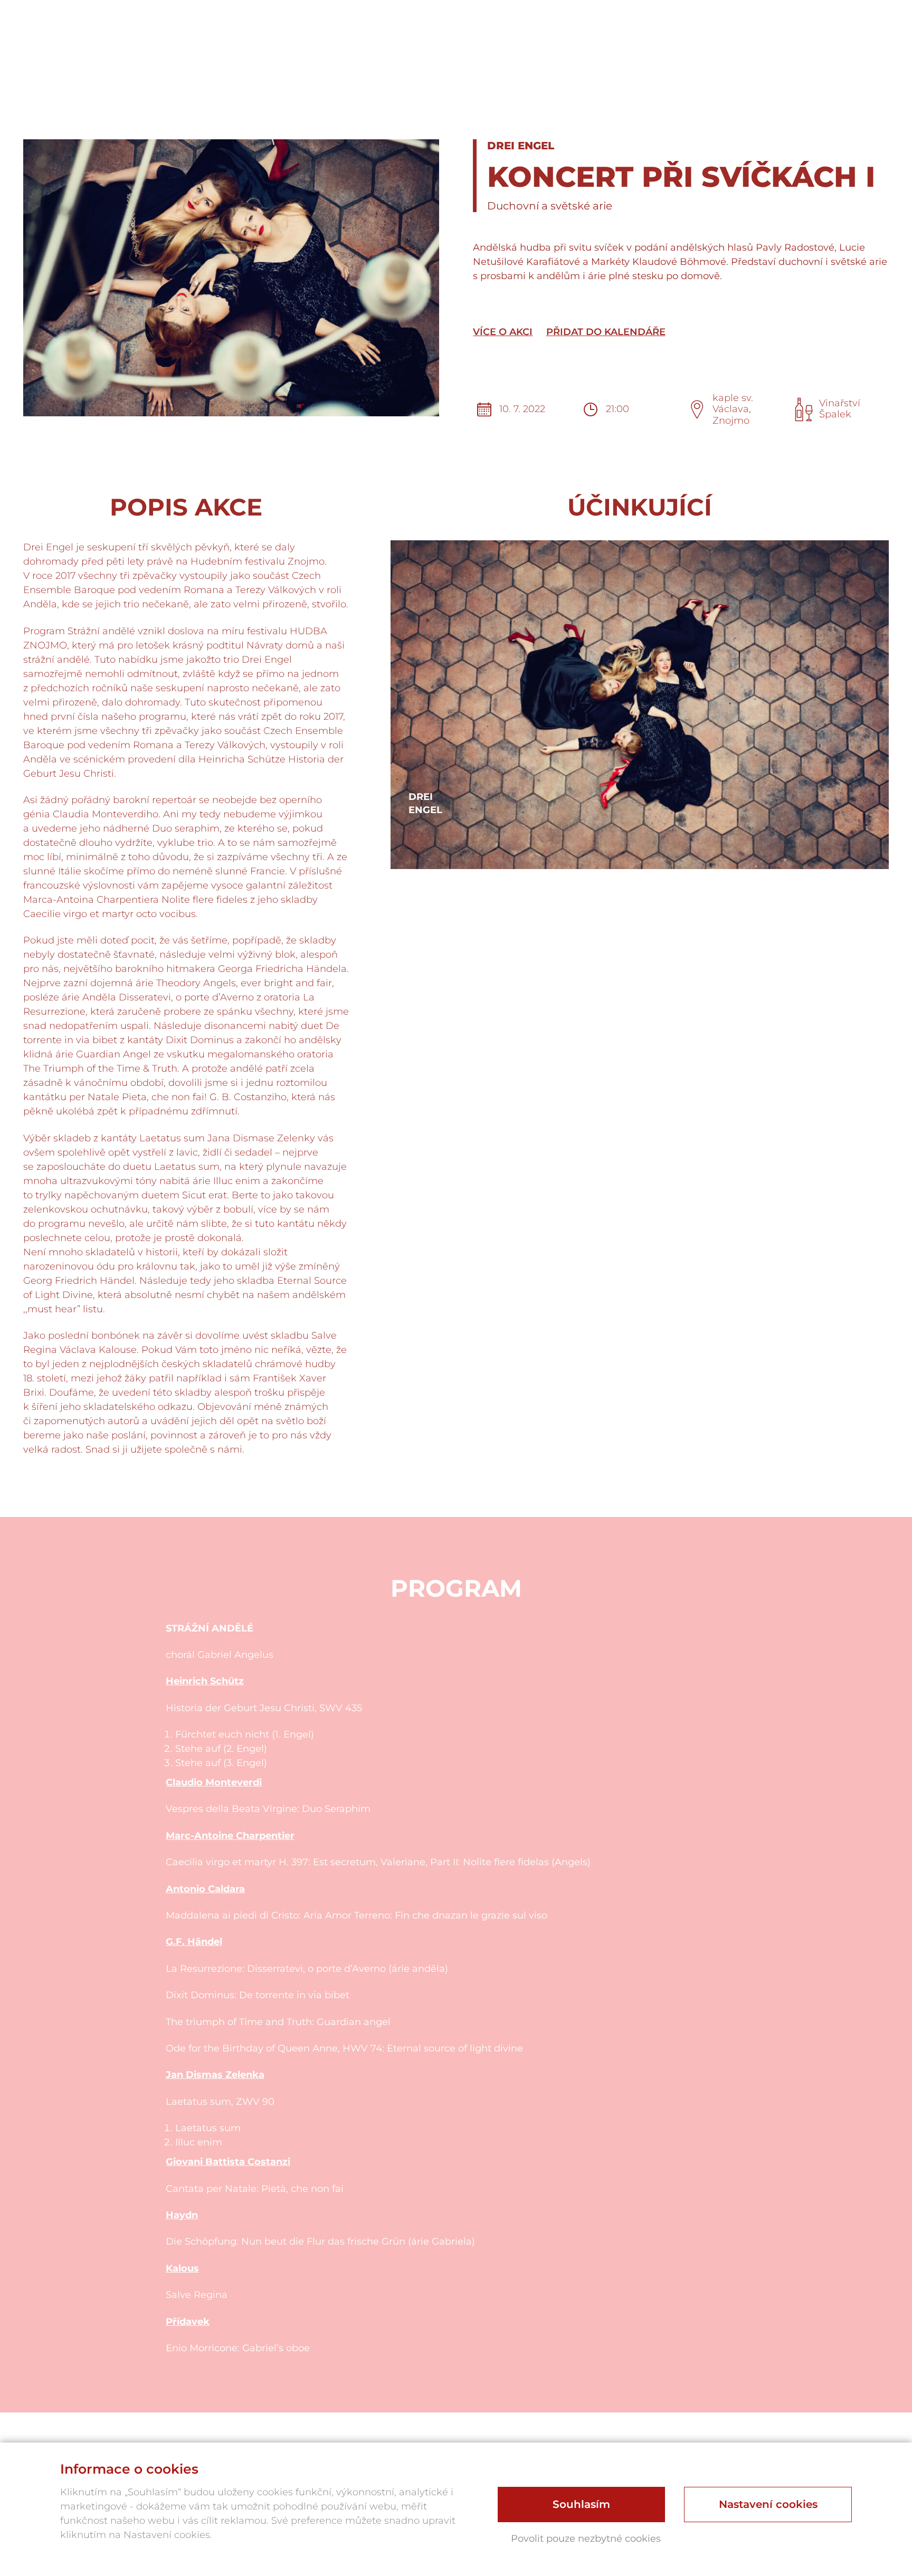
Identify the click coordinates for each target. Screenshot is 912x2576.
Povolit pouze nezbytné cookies (586, 2539)
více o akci (503, 332)
